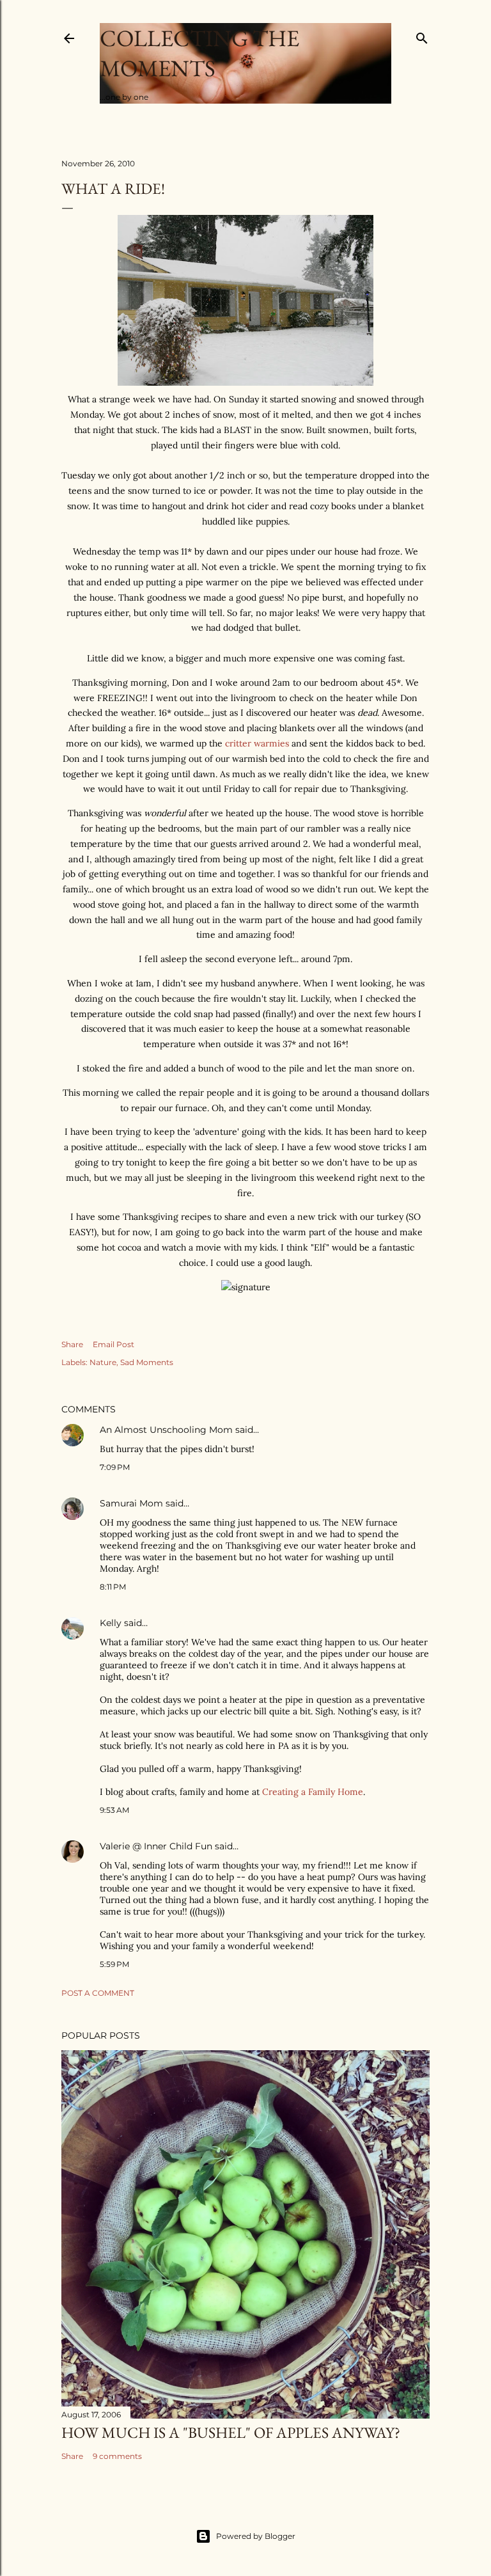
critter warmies (257, 743)
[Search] (422, 36)
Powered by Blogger (256, 2536)
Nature (103, 1362)
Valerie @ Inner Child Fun (156, 1846)
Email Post (113, 1344)
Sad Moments (147, 1362)
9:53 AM (114, 1810)
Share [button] (72, 1344)
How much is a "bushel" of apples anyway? (231, 2432)
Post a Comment (98, 1993)
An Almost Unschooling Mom (166, 1430)
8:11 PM (113, 1587)
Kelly (111, 1623)
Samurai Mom (131, 1503)
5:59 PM (114, 1964)
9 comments (117, 2456)
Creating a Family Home (313, 1792)
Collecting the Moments (199, 53)
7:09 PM (115, 1467)
